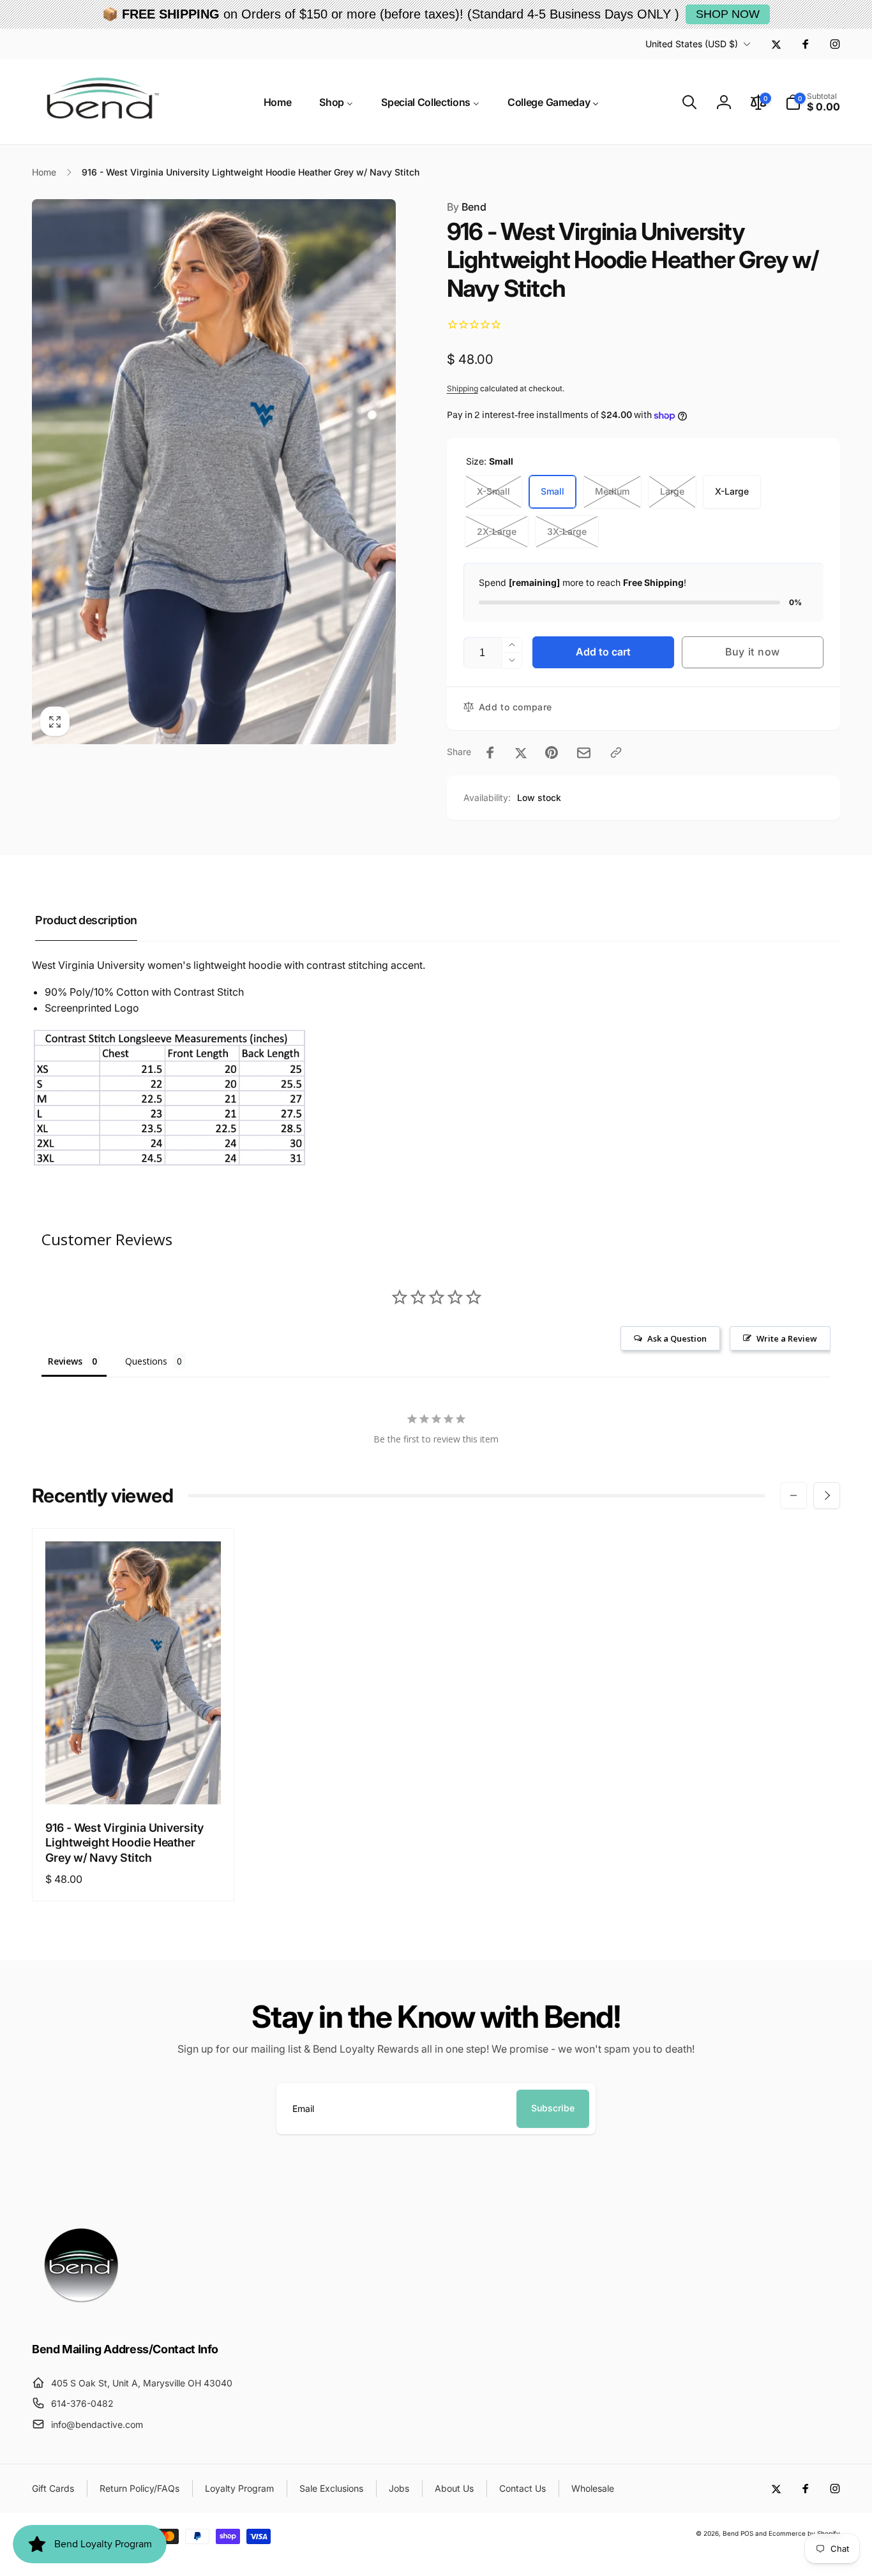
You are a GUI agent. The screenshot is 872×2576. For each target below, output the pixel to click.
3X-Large (567, 531)
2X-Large (497, 531)
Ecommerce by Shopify (804, 2533)
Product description (86, 920)
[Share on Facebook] (490, 753)
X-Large (732, 491)
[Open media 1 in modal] (214, 472)
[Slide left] (793, 1495)
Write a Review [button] (787, 1338)
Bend (467, 207)
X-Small (493, 491)
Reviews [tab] (65, 1361)
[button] (689, 102)
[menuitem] (278, 102)
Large (672, 491)
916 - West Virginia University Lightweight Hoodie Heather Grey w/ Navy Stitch (124, 1843)
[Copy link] (616, 753)
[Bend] (83, 2314)
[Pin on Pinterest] (552, 753)
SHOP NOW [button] (728, 14)
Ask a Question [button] (677, 1338)
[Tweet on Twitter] (521, 753)
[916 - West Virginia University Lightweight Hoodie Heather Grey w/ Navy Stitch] (133, 1781)
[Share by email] (584, 753)
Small (553, 491)
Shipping (462, 388)
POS (747, 2533)
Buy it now (753, 652)
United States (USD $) (692, 44)
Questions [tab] (146, 1361)
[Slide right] (827, 1495)
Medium (612, 491)
